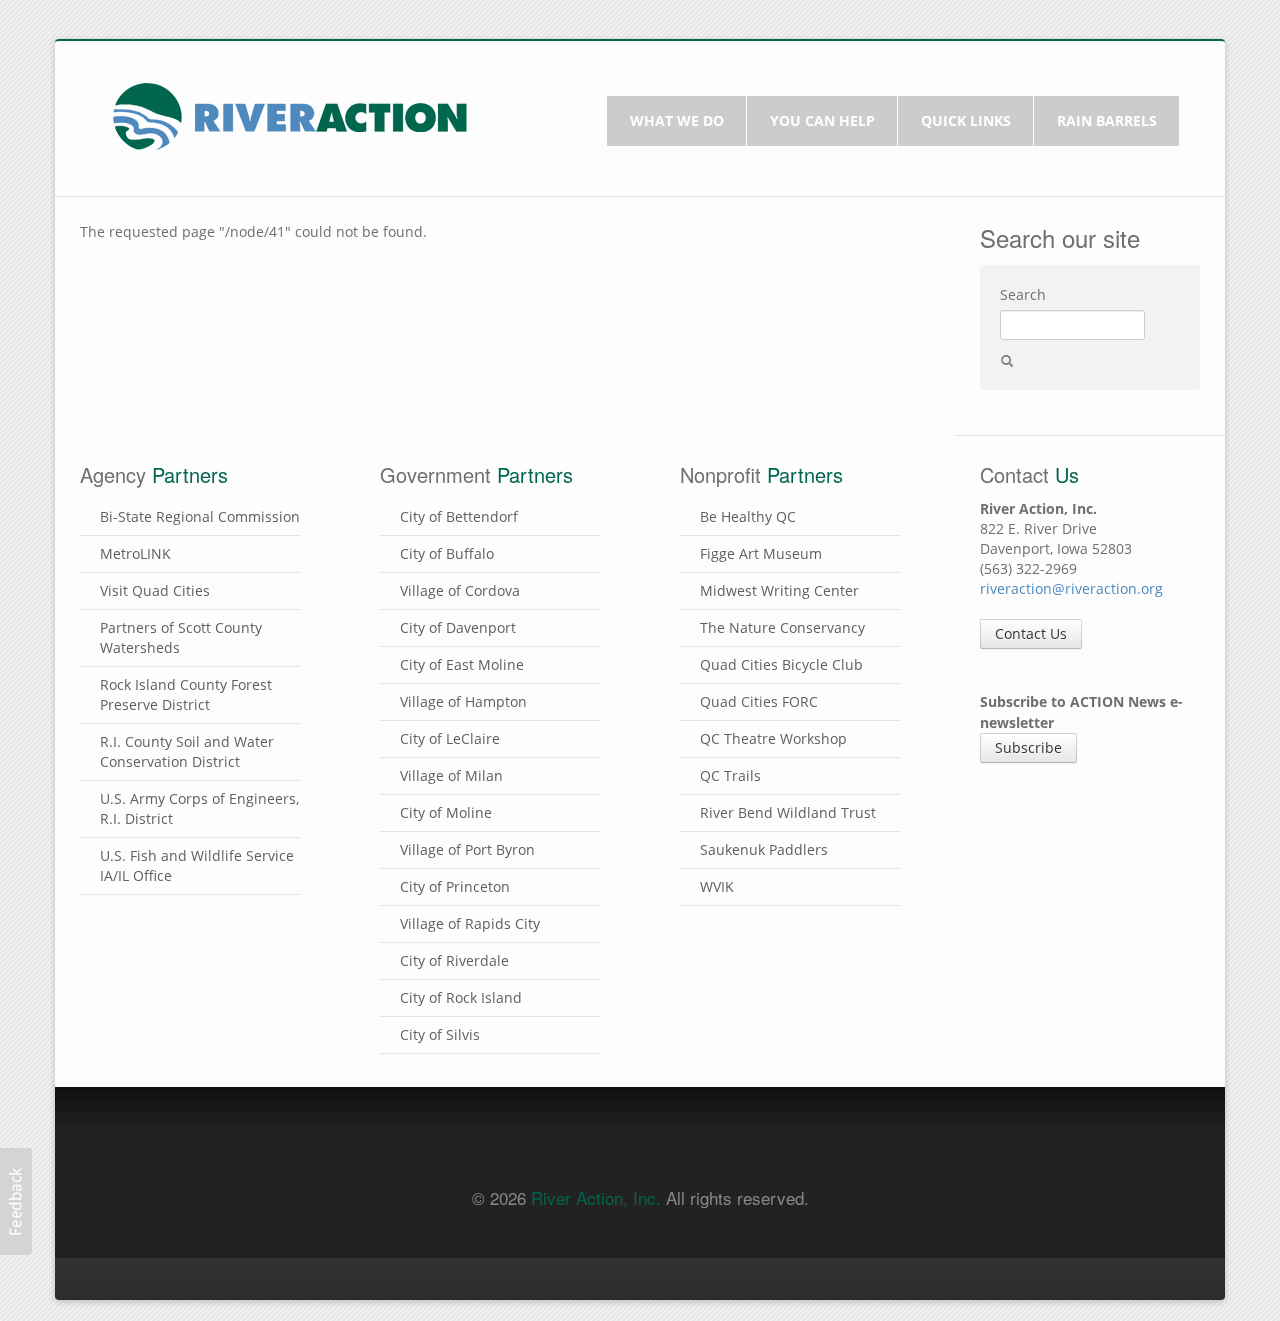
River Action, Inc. (596, 1197)
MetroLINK (135, 553)
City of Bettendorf (459, 516)
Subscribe (1028, 747)
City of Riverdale (454, 960)
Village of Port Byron (467, 849)
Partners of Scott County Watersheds (181, 637)
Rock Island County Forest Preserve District (186, 694)
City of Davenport (458, 627)
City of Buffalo (447, 553)
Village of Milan (451, 775)
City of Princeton (455, 886)
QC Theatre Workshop (773, 738)
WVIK (717, 886)
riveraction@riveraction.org (1071, 588)
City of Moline (446, 812)
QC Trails (730, 775)
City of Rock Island (461, 997)
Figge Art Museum (761, 553)
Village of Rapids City (470, 923)
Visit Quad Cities (155, 590)
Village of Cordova (460, 590)
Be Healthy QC (748, 516)
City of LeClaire (450, 738)
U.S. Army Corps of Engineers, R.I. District (199, 808)
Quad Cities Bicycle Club (781, 664)
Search (1023, 294)
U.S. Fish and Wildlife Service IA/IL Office (197, 865)
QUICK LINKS (966, 120)
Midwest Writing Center (779, 590)
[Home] (290, 114)
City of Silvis (440, 1034)
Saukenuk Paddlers (764, 849)
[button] (16, 1201)
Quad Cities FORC (759, 701)
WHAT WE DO (677, 120)
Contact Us (1031, 633)
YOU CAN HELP (822, 120)
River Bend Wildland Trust (788, 812)
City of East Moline (462, 664)
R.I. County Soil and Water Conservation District (187, 751)
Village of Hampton (463, 701)
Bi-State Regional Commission (200, 516)
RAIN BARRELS (1107, 120)
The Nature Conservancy (782, 627)
